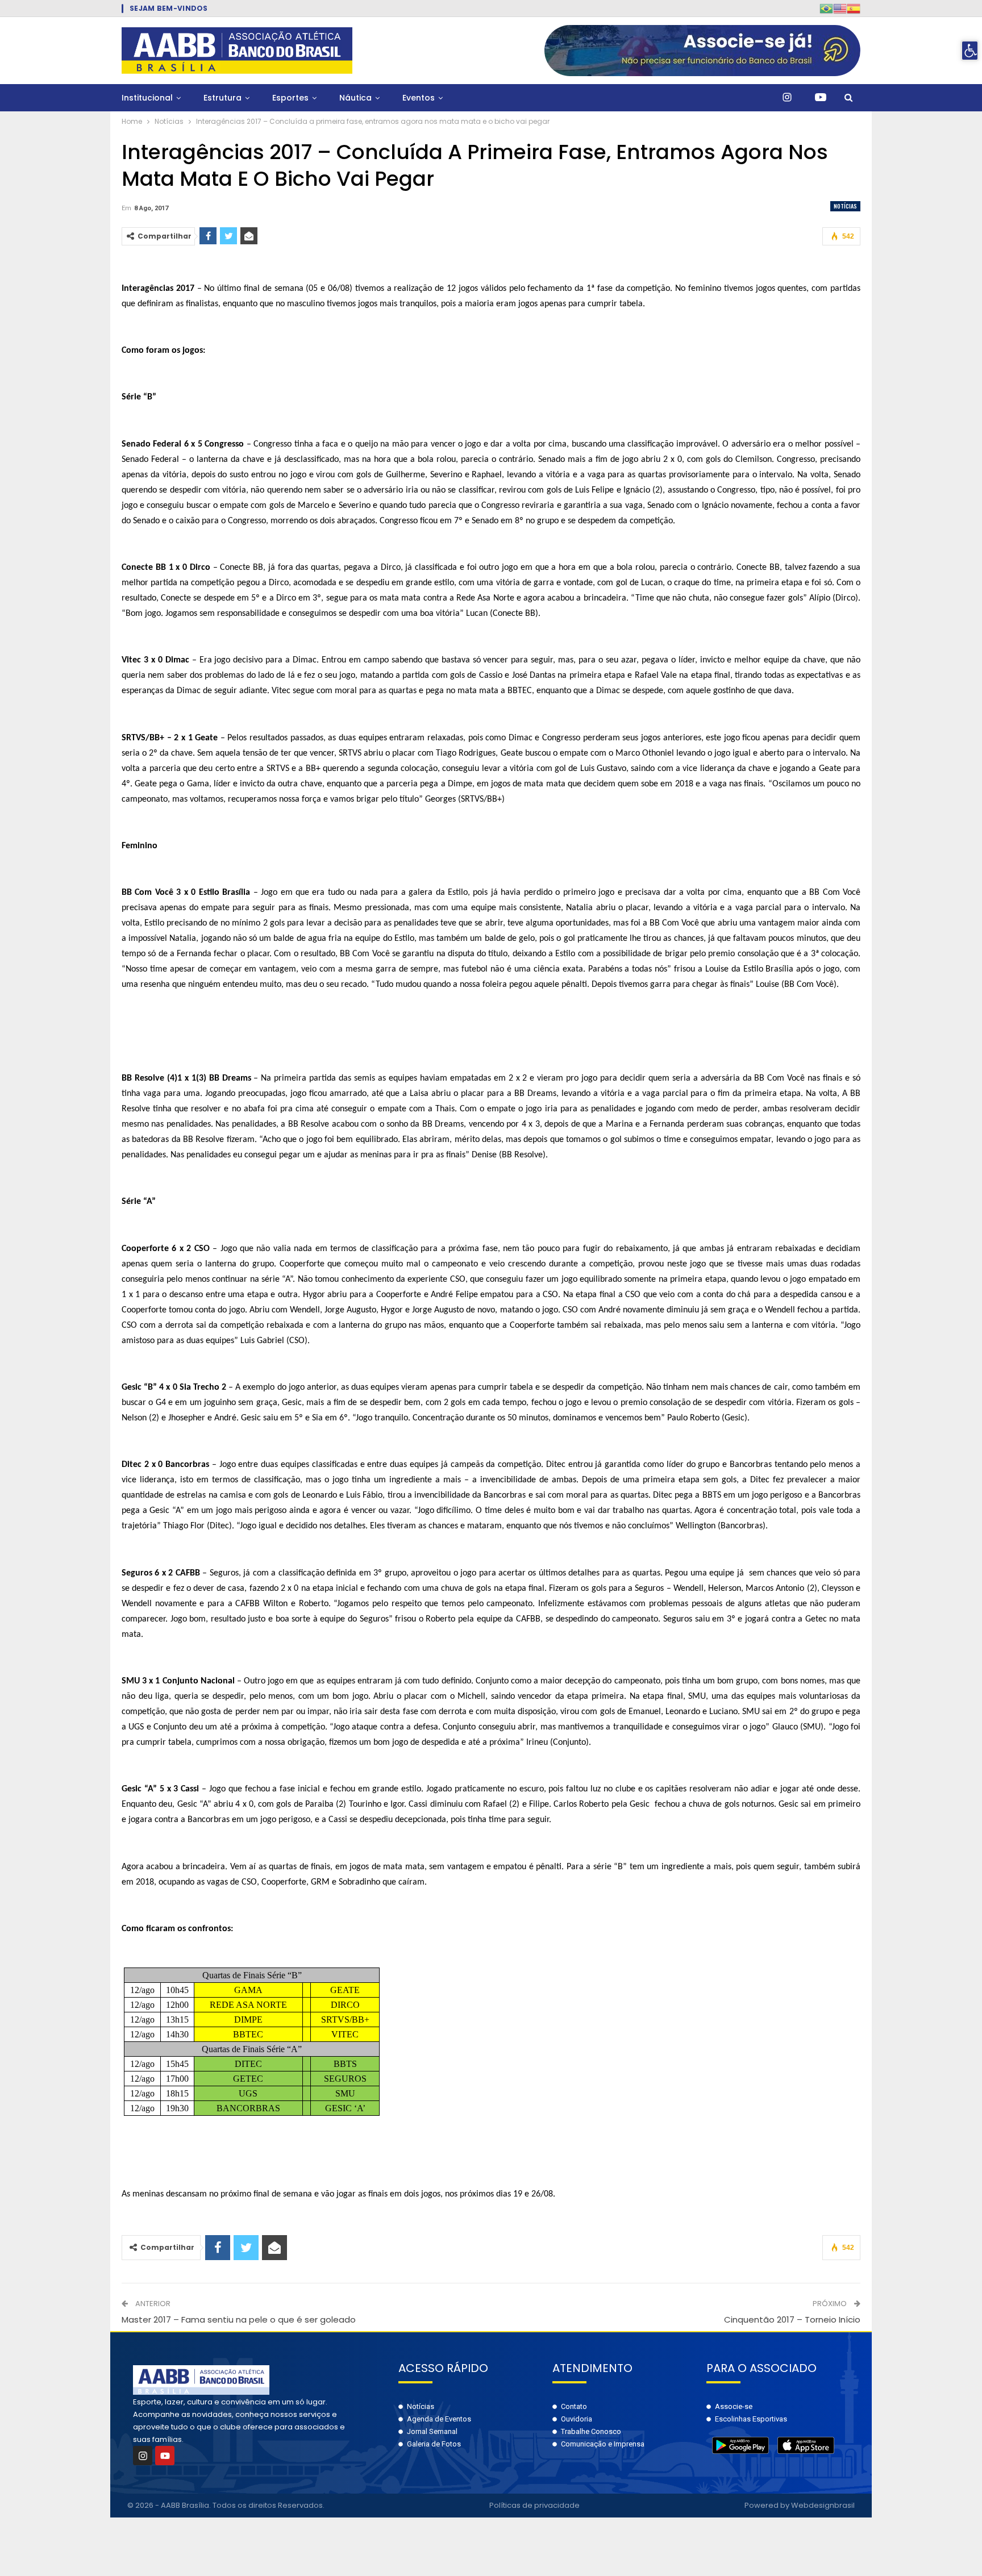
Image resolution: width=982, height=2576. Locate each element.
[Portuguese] (826, 8)
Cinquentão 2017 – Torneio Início (792, 2319)
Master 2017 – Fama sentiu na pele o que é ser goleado (239, 2319)
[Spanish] (854, 8)
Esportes (290, 98)
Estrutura (222, 98)
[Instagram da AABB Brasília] (787, 98)
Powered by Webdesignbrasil (800, 2505)
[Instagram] (143, 2456)
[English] (840, 8)
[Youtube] (165, 2456)
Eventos (419, 98)
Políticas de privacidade (534, 2505)
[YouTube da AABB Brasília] (821, 98)
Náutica (355, 98)
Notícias (845, 206)
